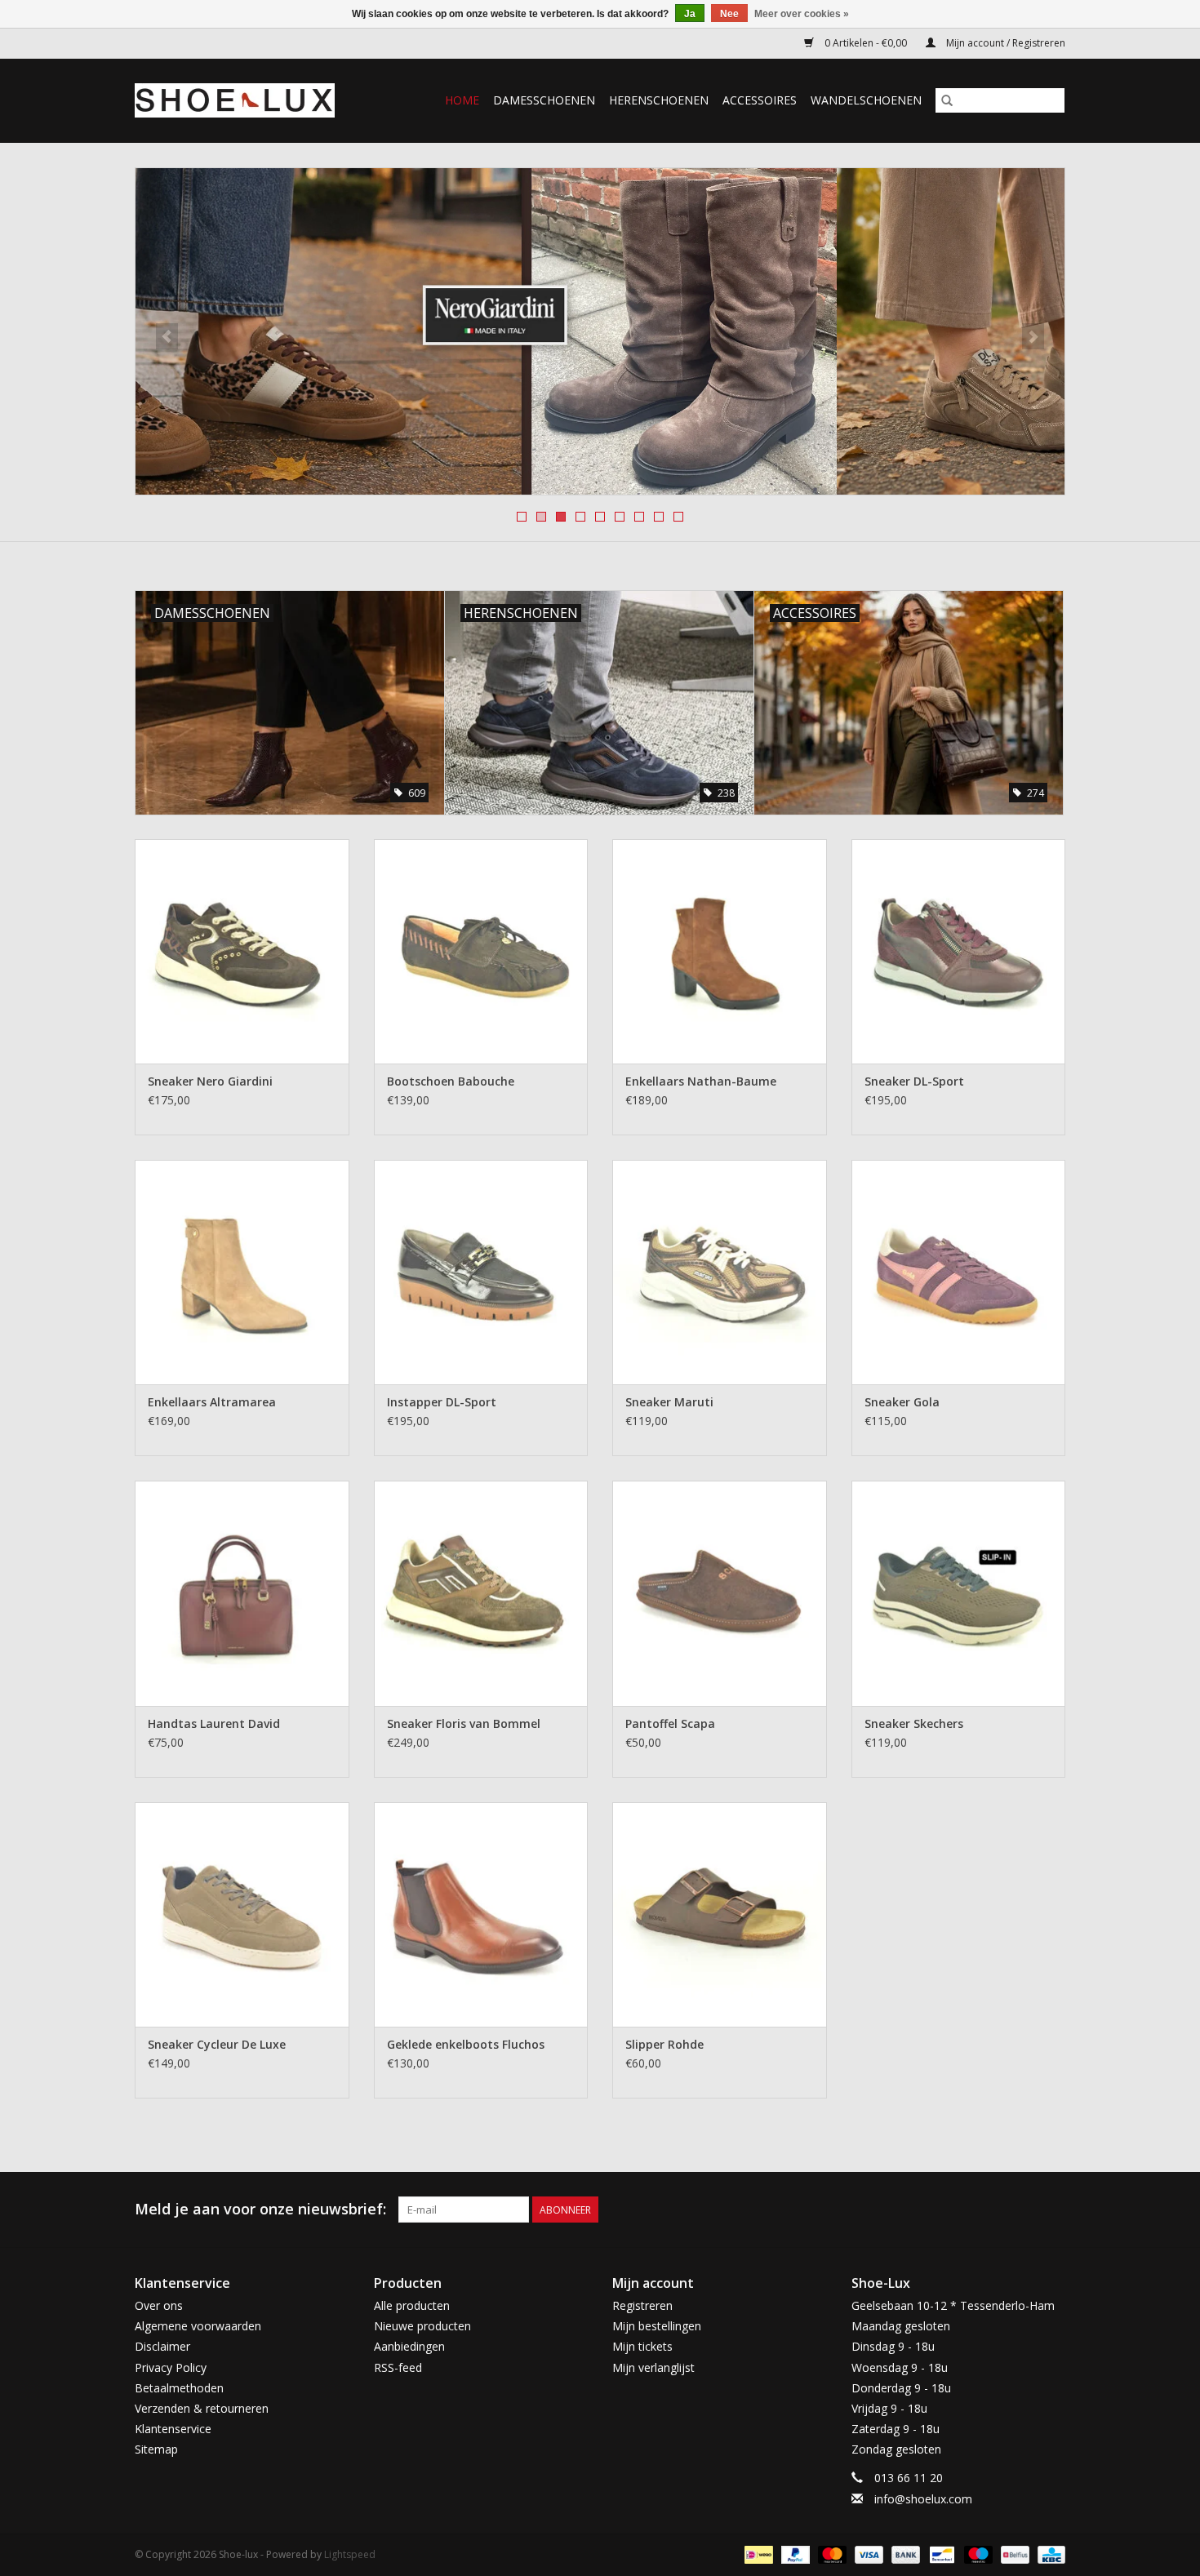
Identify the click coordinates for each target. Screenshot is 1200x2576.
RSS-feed (398, 2367)
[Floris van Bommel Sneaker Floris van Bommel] (481, 1593)
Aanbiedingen (409, 2346)
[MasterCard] (831, 2554)
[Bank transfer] (904, 2554)
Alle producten (412, 2305)
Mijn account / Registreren (1004, 43)
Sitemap (156, 2449)
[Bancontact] (940, 2554)
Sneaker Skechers (914, 1723)
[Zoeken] (947, 100)
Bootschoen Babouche (451, 1081)
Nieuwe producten (422, 2326)
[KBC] (1049, 2554)
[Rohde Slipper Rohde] (720, 1914)
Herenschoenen (659, 100)
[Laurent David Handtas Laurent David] (242, 1593)
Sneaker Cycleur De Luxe (217, 2044)
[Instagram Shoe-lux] (1052, 2210)
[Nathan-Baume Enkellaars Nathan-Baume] (720, 951)
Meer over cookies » (802, 14)
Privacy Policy (171, 2367)
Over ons (159, 2305)
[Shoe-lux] (247, 100)
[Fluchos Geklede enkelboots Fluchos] (481, 1914)
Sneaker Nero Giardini (210, 1081)
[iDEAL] (757, 2554)
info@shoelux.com (923, 2499)
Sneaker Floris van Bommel (464, 1723)
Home (462, 100)
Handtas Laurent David (214, 1723)
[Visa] (867, 2554)
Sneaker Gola (902, 1402)
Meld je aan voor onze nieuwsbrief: (260, 2209)
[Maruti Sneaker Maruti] (720, 1272)
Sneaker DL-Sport (914, 1081)
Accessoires (760, 100)
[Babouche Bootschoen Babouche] (481, 951)
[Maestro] (977, 2554)
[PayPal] (794, 2554)
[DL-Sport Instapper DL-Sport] (481, 1272)
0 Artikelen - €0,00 (866, 43)
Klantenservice (173, 2429)
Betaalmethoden (179, 2388)
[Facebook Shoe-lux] (1023, 2210)
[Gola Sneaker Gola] (959, 1272)
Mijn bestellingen (657, 2326)
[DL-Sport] (600, 331)
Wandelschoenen (866, 100)
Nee (729, 14)
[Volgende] (1033, 336)
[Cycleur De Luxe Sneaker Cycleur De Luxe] (242, 1914)
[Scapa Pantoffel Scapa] (720, 1593)
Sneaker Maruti (669, 1402)
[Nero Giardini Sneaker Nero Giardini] (242, 951)
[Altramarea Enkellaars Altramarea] (242, 1272)
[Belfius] (1013, 2554)
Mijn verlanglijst (653, 2367)
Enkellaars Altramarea (212, 1402)
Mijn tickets (642, 2346)
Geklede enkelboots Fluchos (466, 2044)
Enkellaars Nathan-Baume (701, 1081)
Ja (690, 14)
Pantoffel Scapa (670, 1723)
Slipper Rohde (664, 2044)
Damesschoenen (544, 100)
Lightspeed (350, 2554)
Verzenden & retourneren (202, 2408)
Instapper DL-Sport (442, 1402)
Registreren (642, 2305)
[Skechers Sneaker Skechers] (959, 1593)
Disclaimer (162, 2346)
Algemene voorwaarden (198, 2326)
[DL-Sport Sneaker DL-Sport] (959, 951)
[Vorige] (167, 336)
